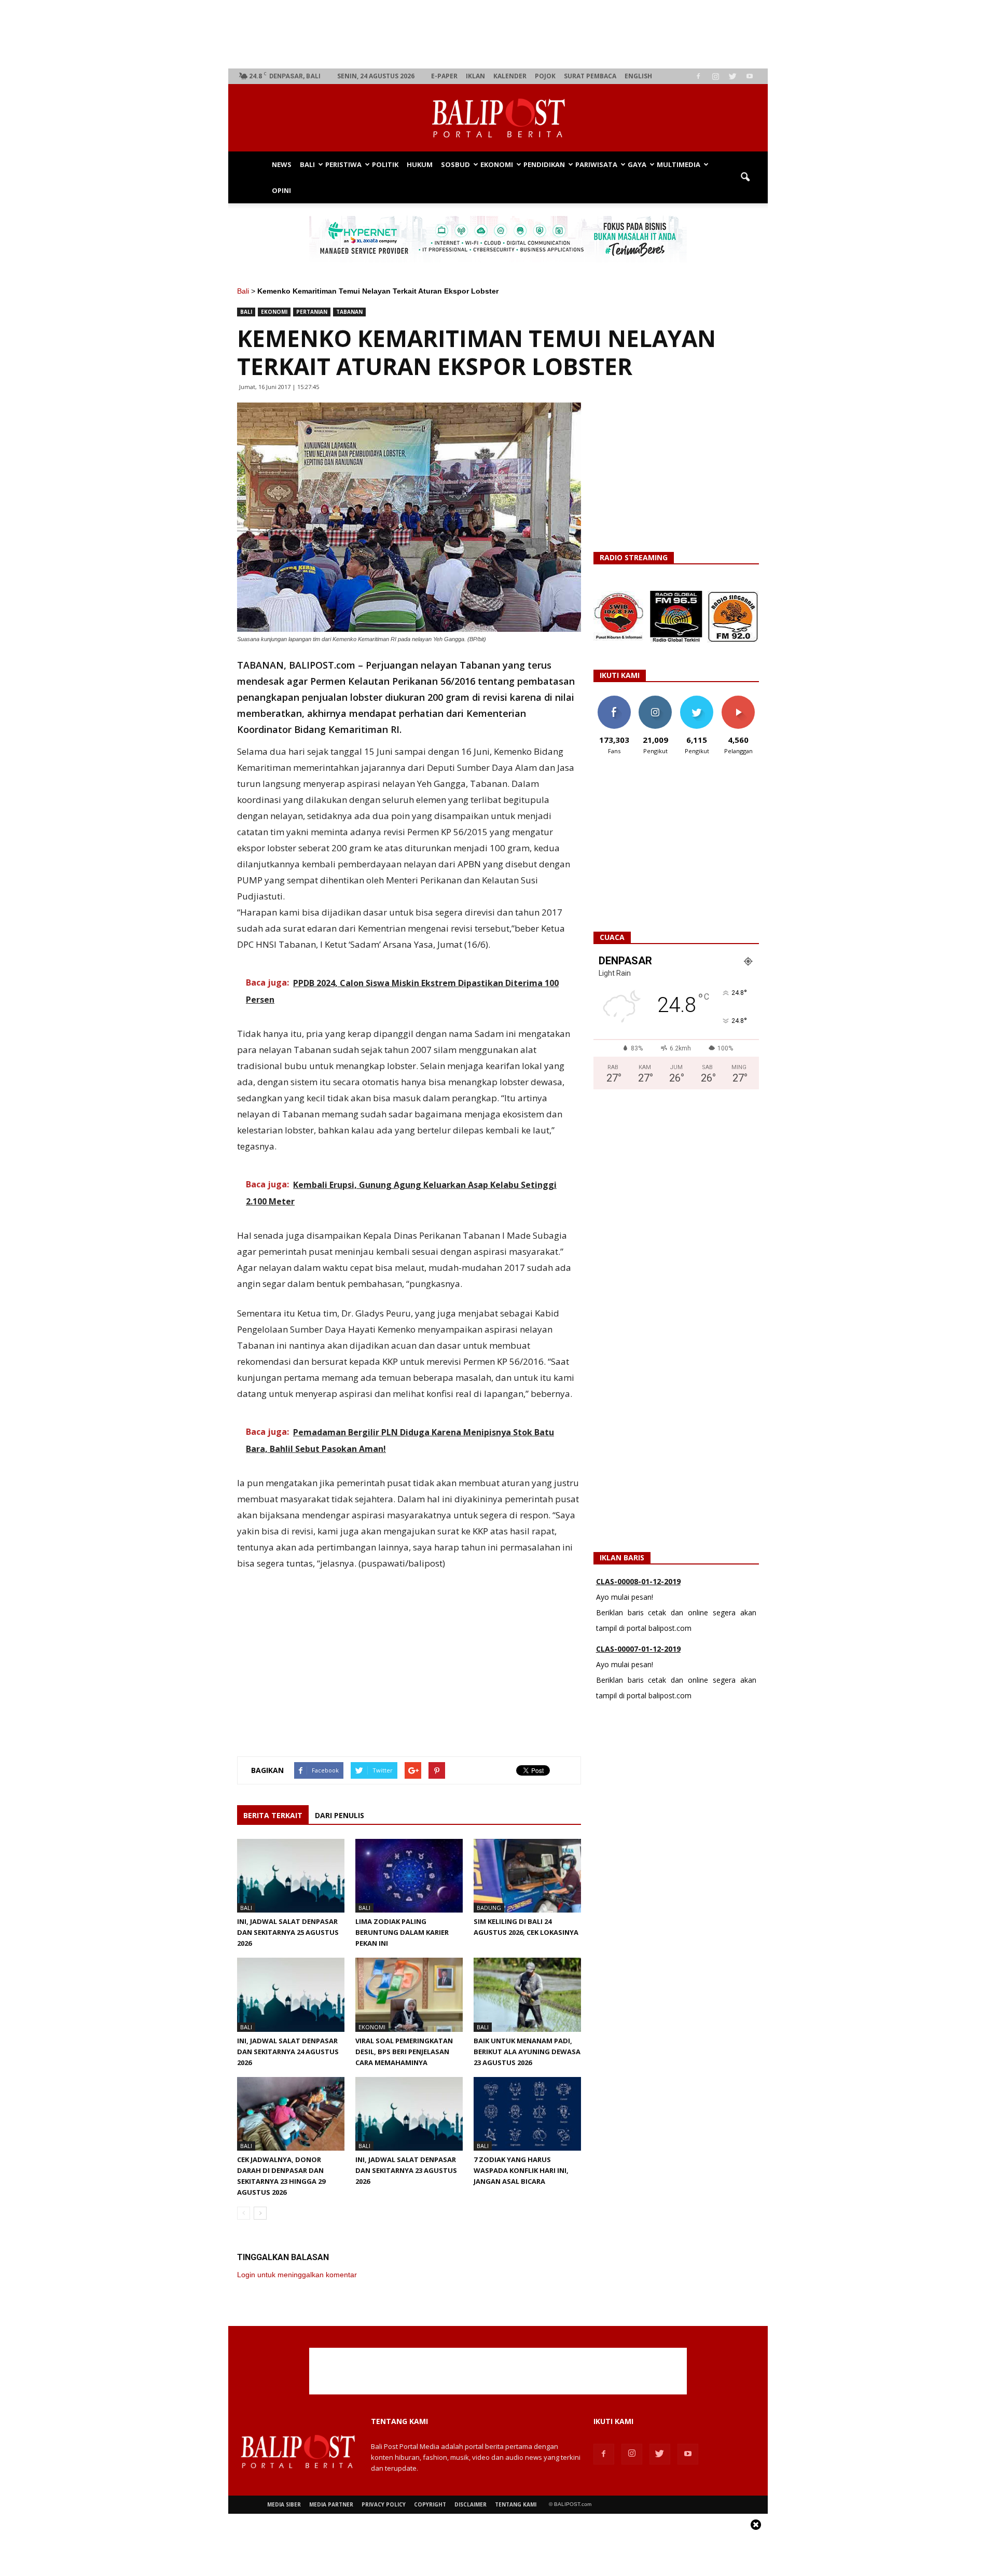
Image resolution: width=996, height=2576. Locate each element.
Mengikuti (655, 700)
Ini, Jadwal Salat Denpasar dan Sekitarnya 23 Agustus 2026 (406, 2170)
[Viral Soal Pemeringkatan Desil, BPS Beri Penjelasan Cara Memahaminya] (409, 1995)
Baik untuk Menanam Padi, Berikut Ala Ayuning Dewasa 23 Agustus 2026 (527, 2052)
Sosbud (455, 164)
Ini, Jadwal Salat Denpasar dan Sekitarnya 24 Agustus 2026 (288, 2052)
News (282, 164)
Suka (614, 700)
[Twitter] (732, 76)
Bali (307, 164)
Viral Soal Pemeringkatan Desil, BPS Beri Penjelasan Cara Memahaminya (404, 2052)
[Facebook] (698, 76)
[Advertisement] (498, 34)
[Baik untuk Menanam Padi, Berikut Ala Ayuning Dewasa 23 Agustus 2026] (527, 1995)
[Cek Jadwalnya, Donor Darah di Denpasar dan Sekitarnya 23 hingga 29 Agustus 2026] (291, 2114)
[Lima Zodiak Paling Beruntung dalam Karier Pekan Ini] (409, 1876)
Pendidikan (544, 164)
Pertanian (312, 312)
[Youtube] (750, 76)
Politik (385, 164)
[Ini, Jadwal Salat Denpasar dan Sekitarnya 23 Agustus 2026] (409, 2114)
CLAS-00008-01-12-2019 (638, 1581)
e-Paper (444, 76)
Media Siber (284, 2504)
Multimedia (679, 164)
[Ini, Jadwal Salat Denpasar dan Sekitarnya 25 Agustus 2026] (291, 1876)
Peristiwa (343, 164)
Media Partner (331, 2504)
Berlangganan (742, 700)
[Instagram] (715, 76)
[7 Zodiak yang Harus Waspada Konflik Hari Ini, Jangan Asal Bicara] (527, 2114)
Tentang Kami (516, 2504)
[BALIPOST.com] (498, 118)
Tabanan (349, 312)
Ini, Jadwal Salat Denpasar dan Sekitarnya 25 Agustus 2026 (288, 1932)
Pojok (545, 76)
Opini (281, 190)
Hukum (420, 164)
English (638, 76)
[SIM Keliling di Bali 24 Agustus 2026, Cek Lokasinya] (527, 1876)
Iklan (475, 76)
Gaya (637, 164)
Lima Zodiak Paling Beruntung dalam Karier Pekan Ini (402, 1932)
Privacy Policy (384, 2504)
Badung (489, 1908)
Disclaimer (471, 2504)
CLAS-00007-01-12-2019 (638, 1649)
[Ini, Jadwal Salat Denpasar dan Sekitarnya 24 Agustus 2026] (291, 1995)
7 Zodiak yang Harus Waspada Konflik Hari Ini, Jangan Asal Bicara (521, 2170)
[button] (745, 177)
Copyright (430, 2504)
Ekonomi (497, 164)
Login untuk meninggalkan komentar (297, 2275)
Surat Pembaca (590, 76)
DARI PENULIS (340, 1815)
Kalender (510, 76)
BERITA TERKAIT (273, 1815)
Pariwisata (596, 164)
